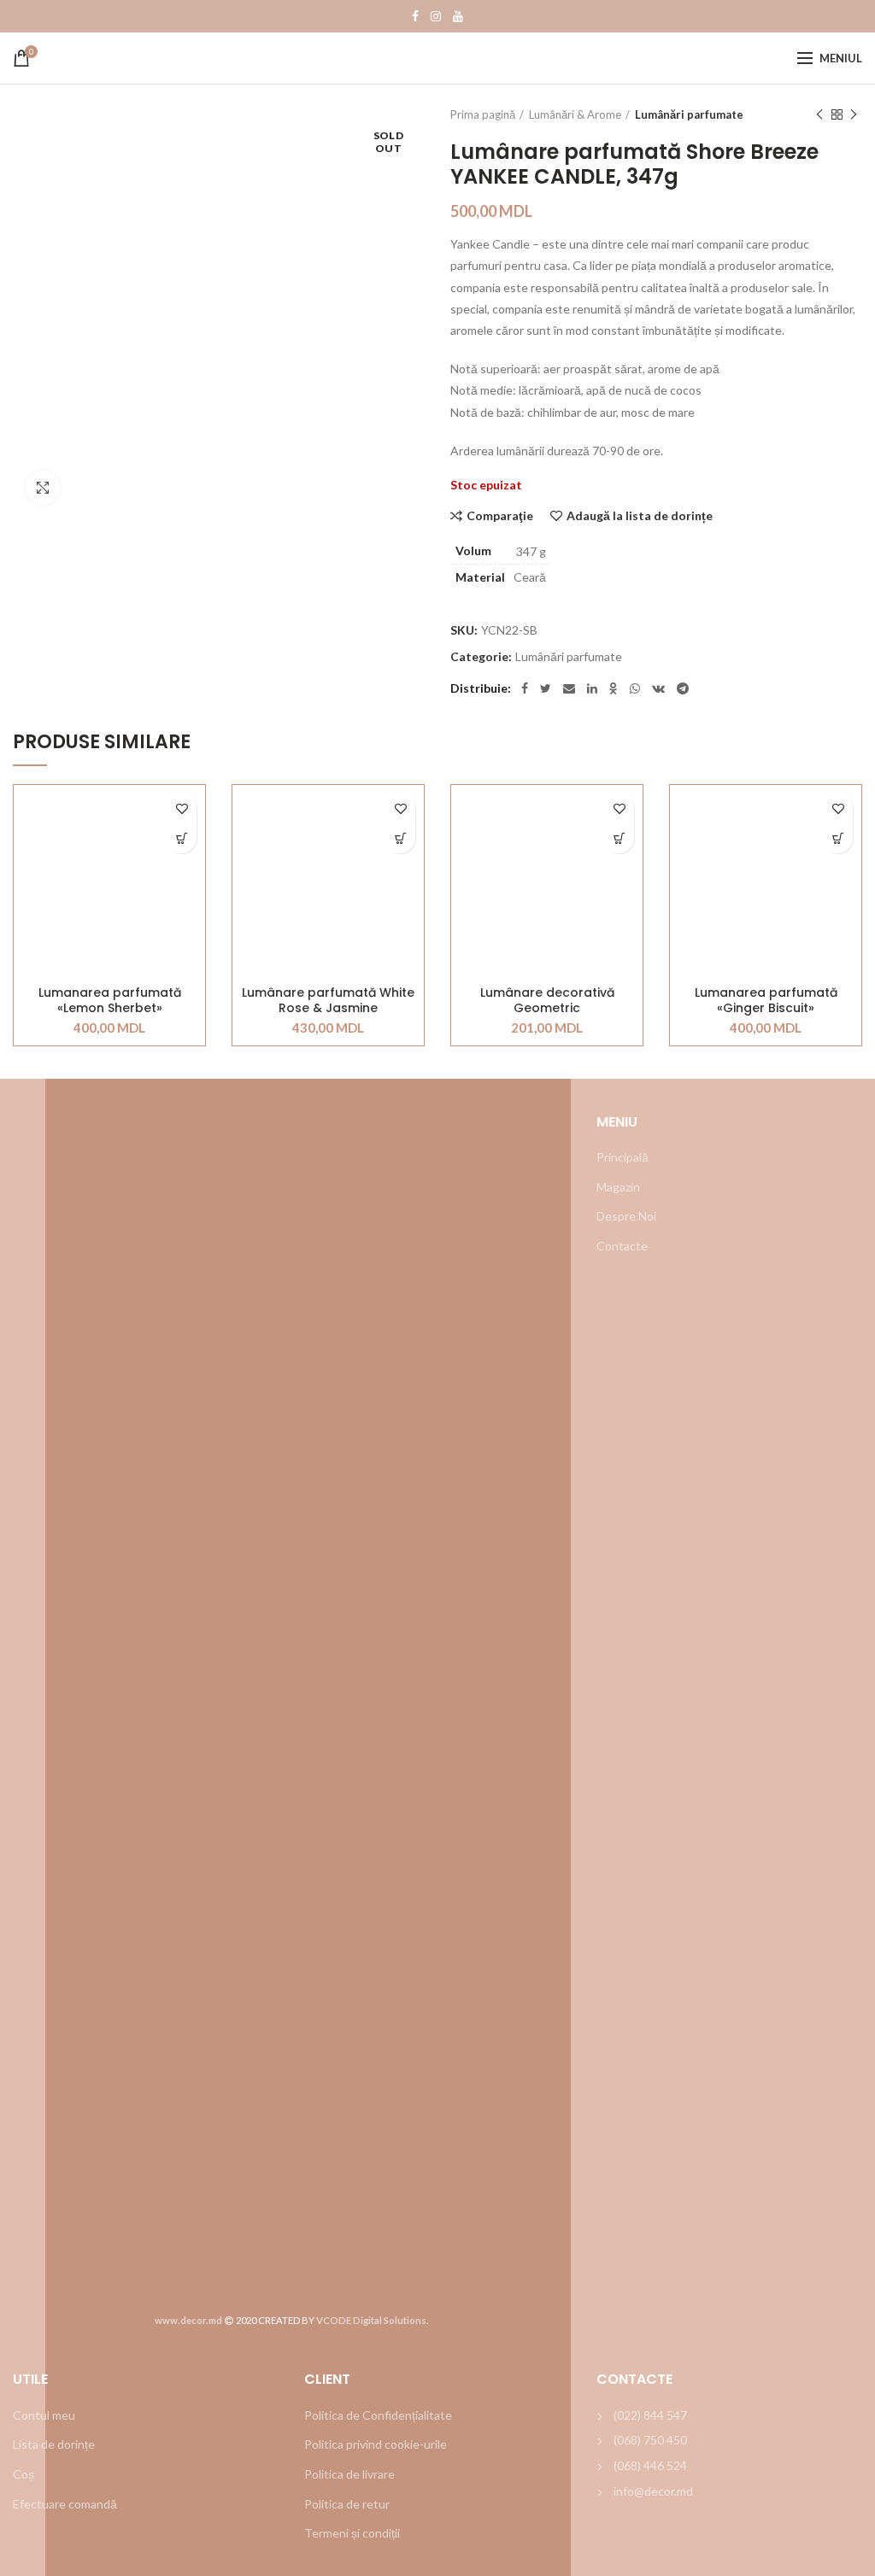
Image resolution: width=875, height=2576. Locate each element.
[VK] (658, 688)
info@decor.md (653, 2491)
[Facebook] (415, 16)
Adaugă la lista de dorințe (640, 516)
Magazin (618, 1187)
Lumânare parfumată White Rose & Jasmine (328, 1000)
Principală (622, 1157)
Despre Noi (626, 1216)
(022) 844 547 (650, 2415)
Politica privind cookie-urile (376, 2444)
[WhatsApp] (635, 688)
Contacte (622, 1246)
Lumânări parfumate (689, 114)
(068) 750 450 (650, 2440)
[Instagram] (436, 16)
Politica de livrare (349, 2474)
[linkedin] (592, 688)
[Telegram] (683, 688)
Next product (854, 114)
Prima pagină (483, 114)
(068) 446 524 (650, 2465)
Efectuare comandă (65, 2504)
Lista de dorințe (54, 2444)
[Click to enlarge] (43, 488)
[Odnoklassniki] (614, 688)
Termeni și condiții (352, 2533)
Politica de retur (347, 2504)
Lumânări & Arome (575, 114)
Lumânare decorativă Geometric (547, 1000)
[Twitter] (546, 688)
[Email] (569, 688)
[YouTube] (458, 16)
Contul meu (44, 2415)
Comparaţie (500, 516)
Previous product (819, 114)
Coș (23, 2474)
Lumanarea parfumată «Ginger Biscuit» (766, 1000)
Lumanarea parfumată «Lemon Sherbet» (110, 1000)
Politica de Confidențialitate (378, 2415)
